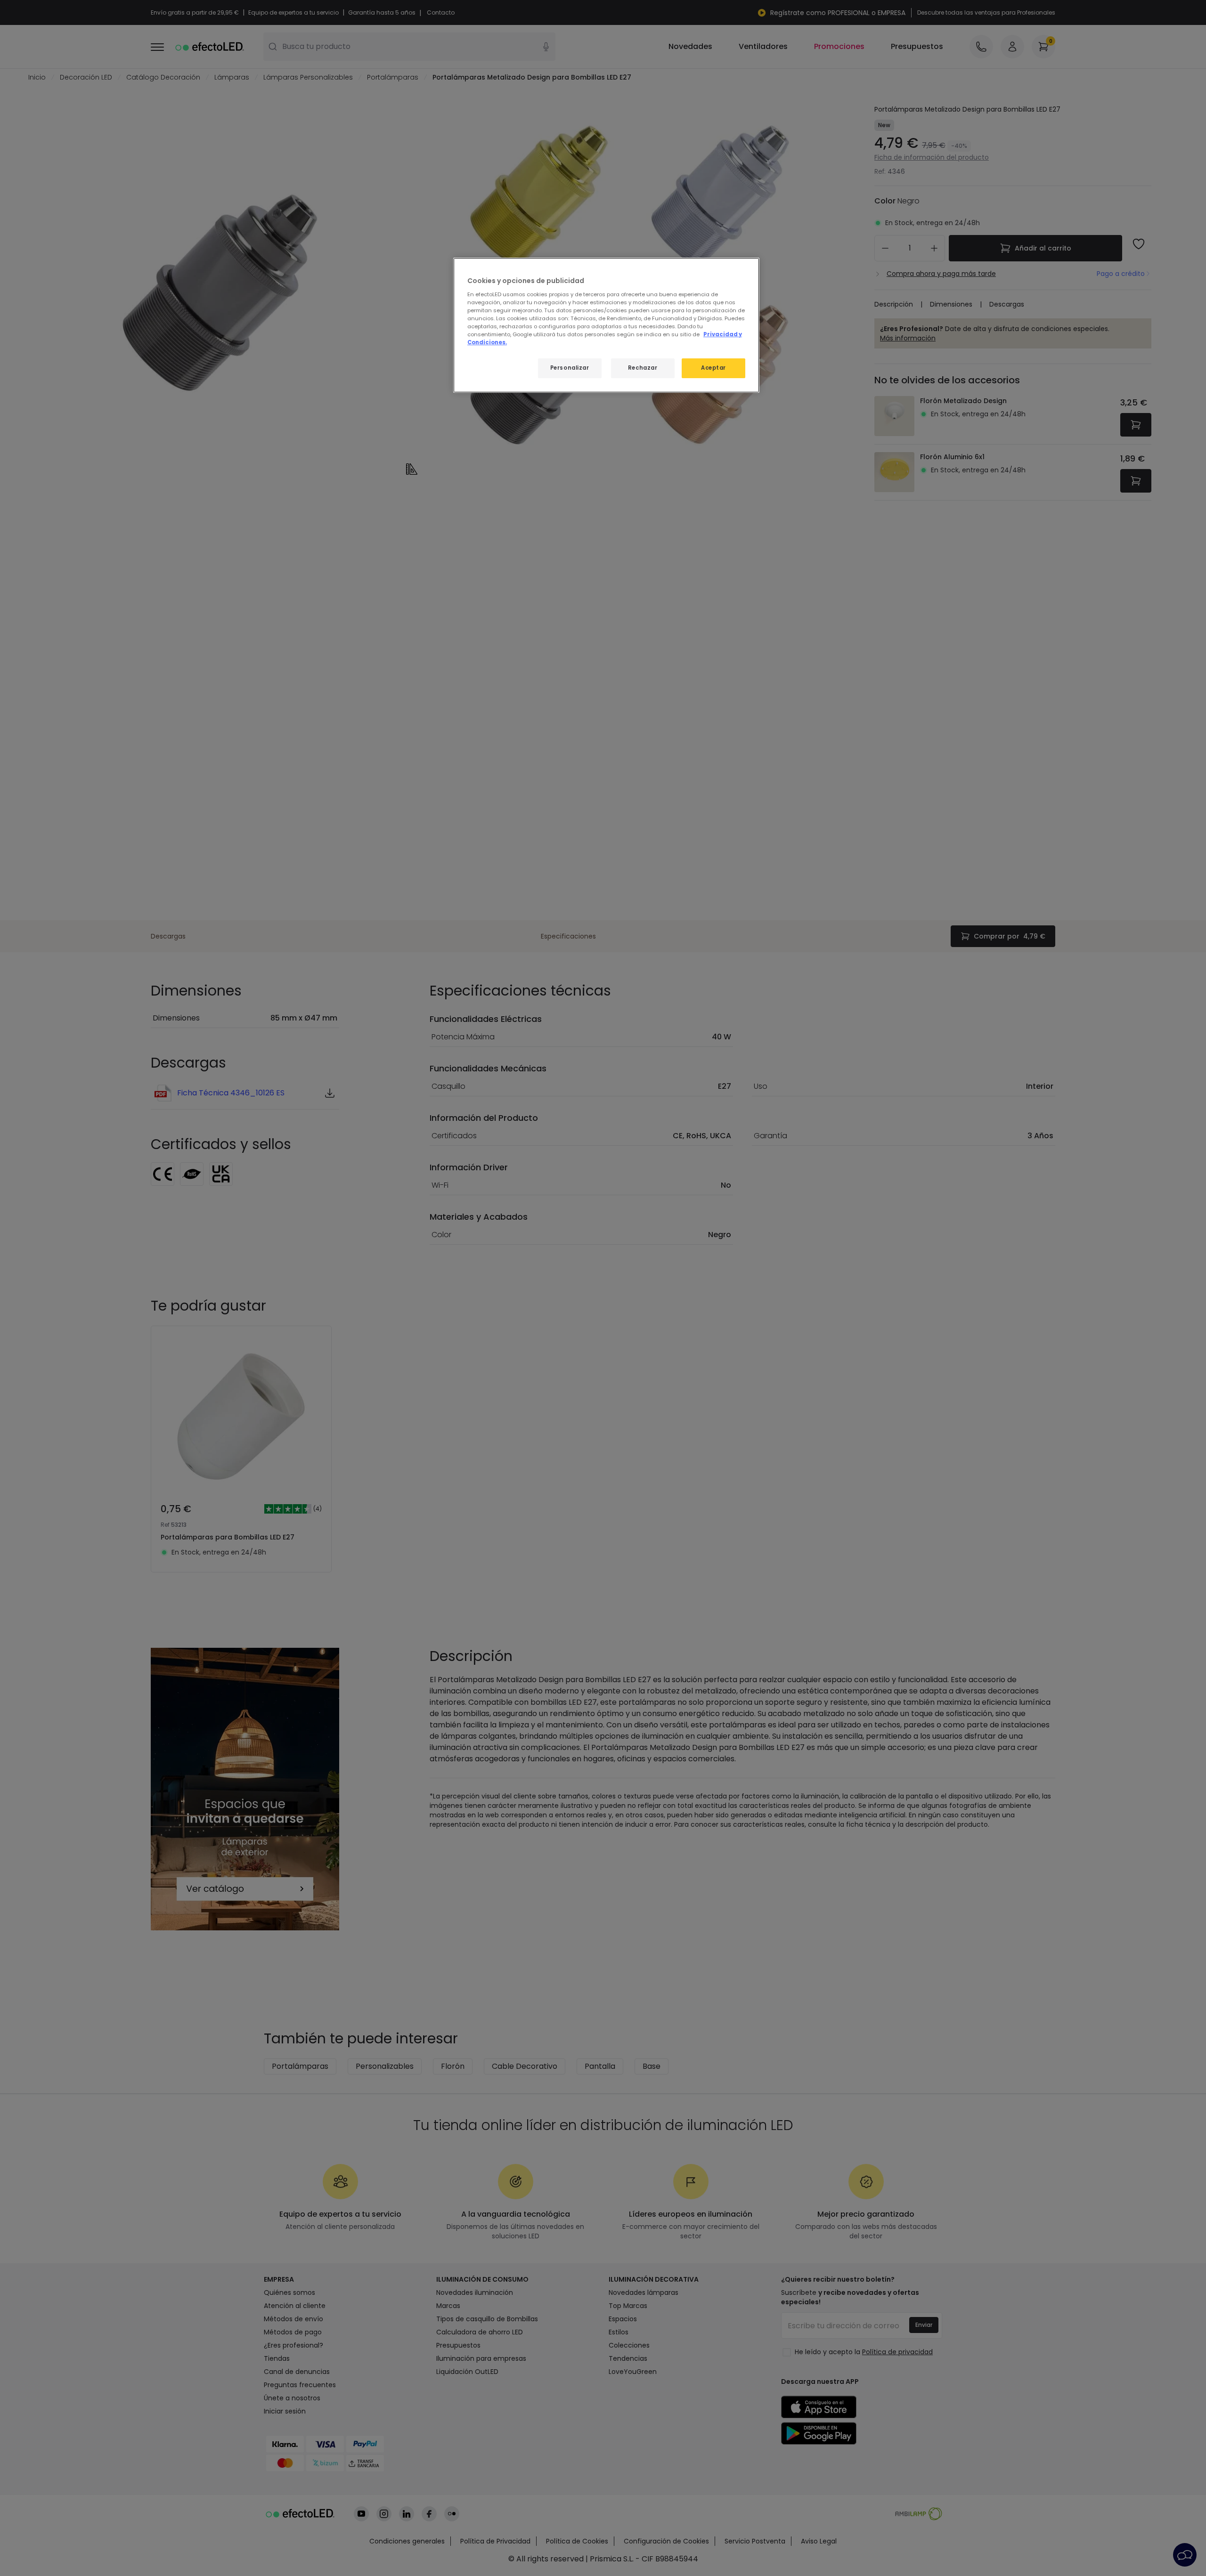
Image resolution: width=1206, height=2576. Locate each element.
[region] (606, 325)
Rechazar (643, 368)
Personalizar (570, 368)
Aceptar (713, 368)
